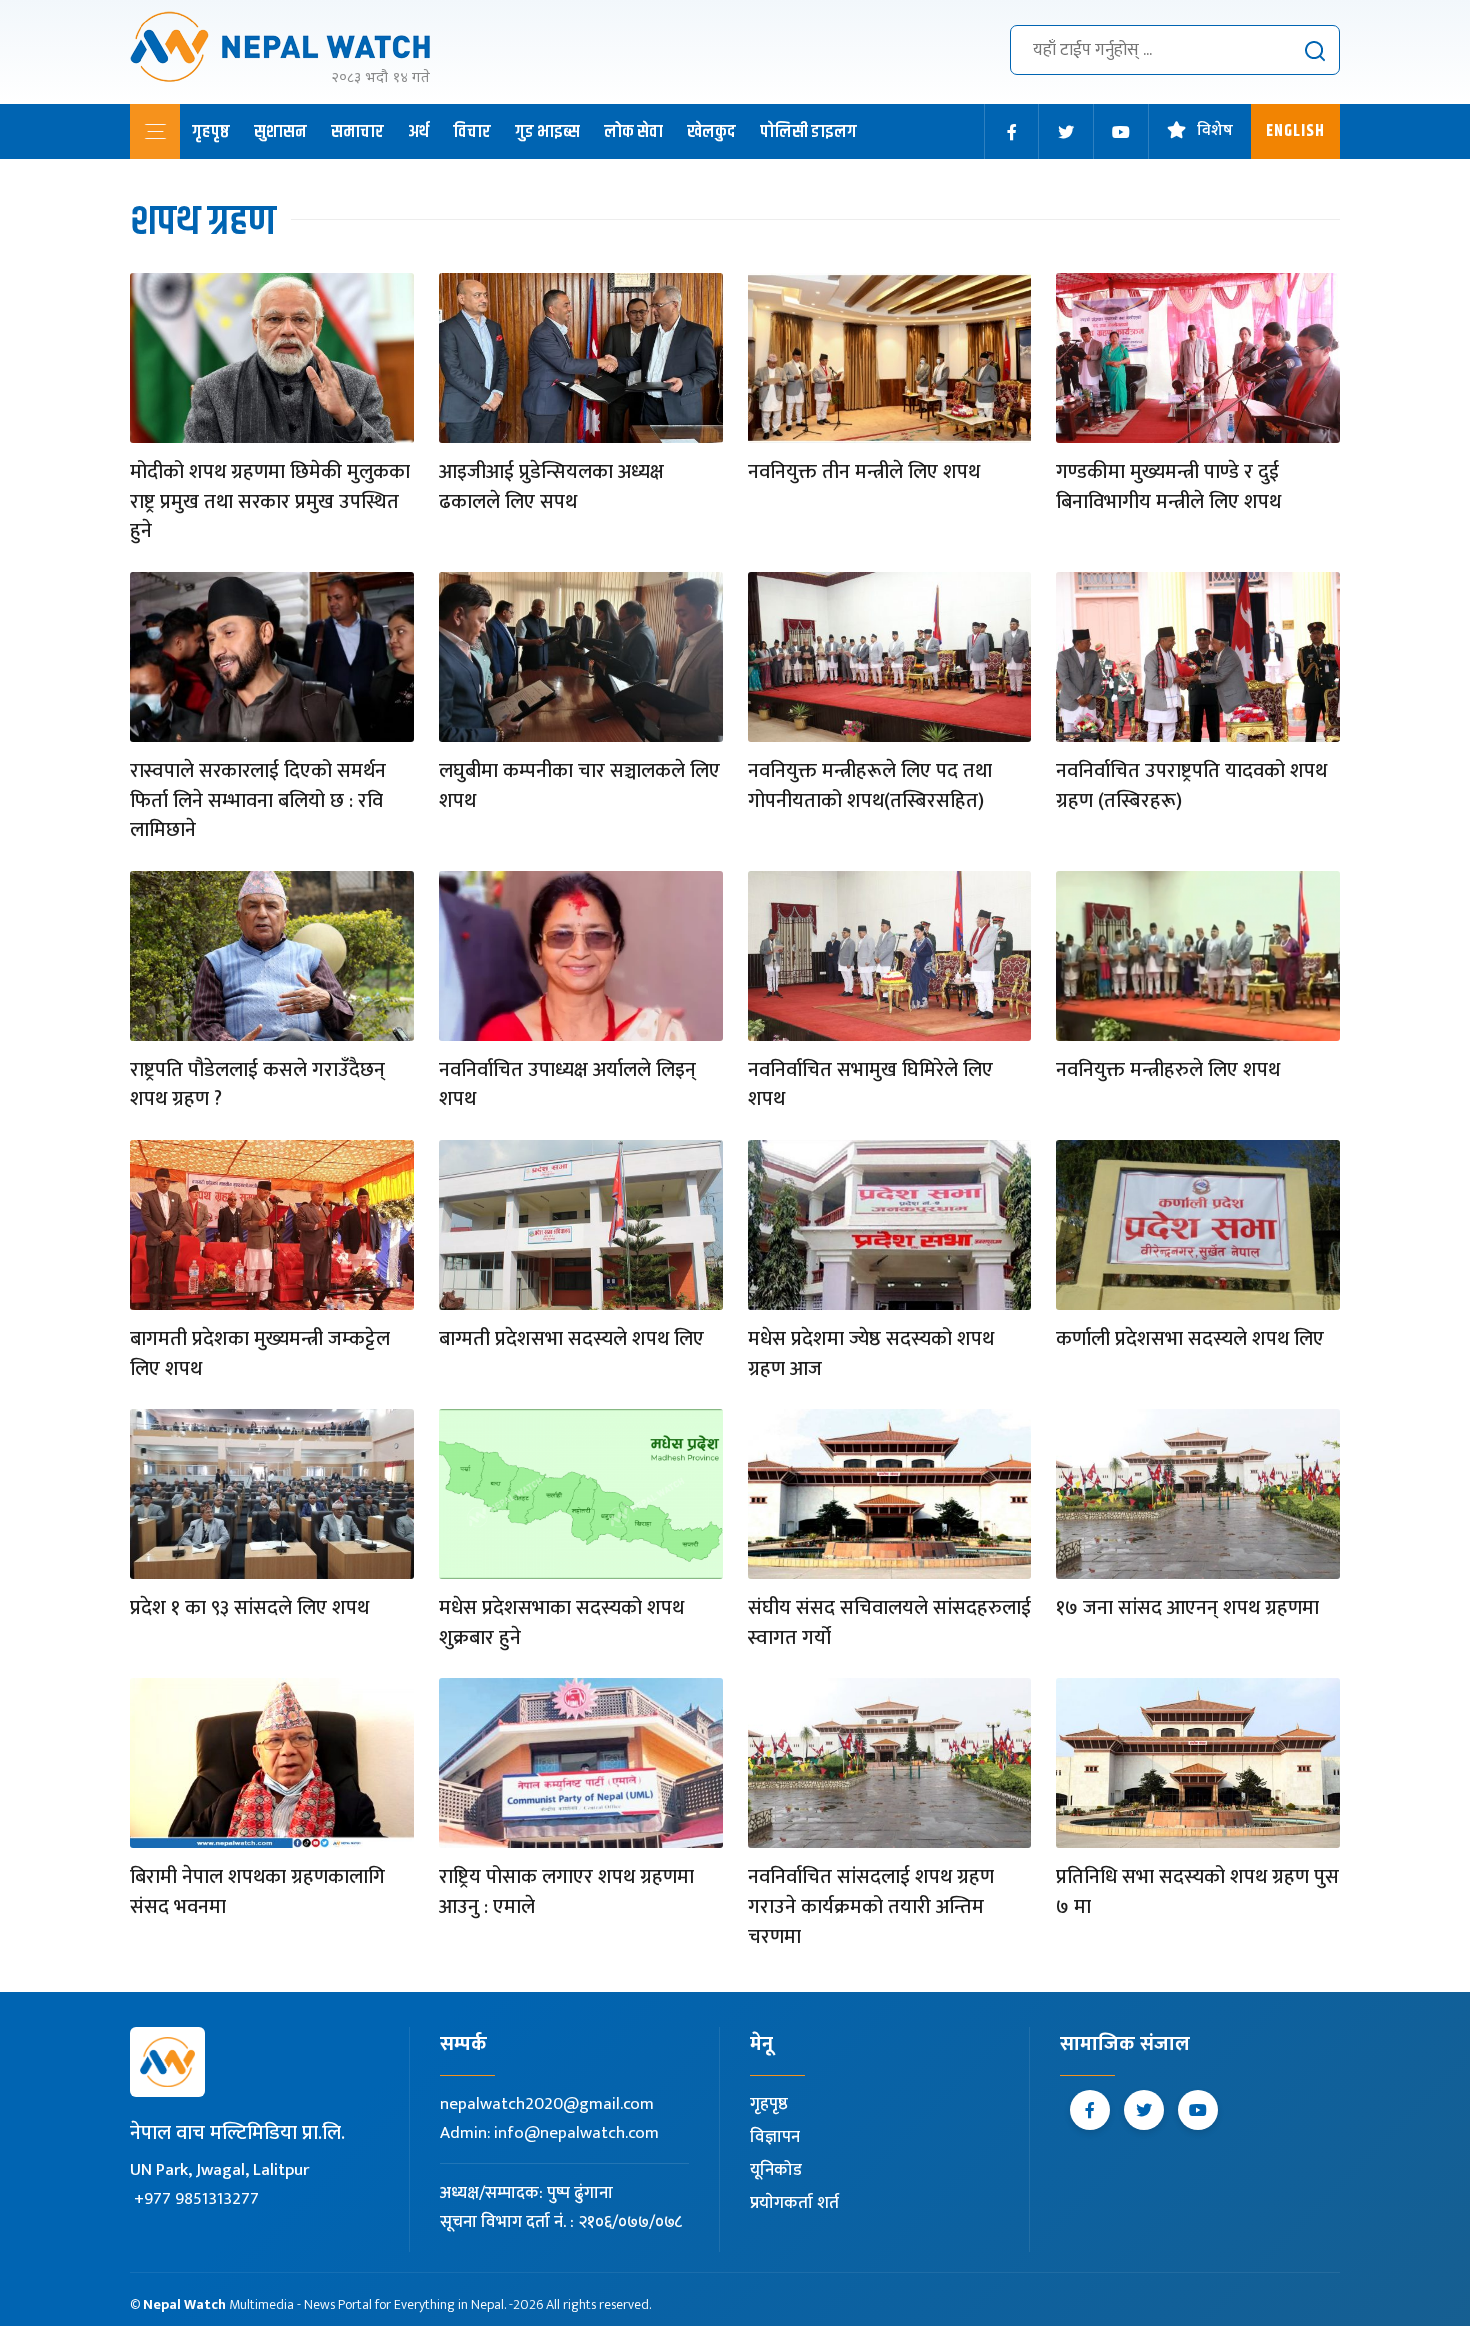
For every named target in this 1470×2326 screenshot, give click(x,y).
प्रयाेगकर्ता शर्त (794, 2203)
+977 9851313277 (196, 2199)
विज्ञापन (775, 2137)
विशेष (1215, 131)
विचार (472, 132)
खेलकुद (711, 132)
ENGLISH (1295, 131)
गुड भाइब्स (547, 132)
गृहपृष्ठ (211, 132)
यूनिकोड (776, 2170)
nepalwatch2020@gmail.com (547, 2104)
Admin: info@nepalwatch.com (549, 2133)
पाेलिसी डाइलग (808, 132)
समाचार (357, 132)
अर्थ (418, 132)
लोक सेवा (633, 132)
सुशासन (280, 132)
